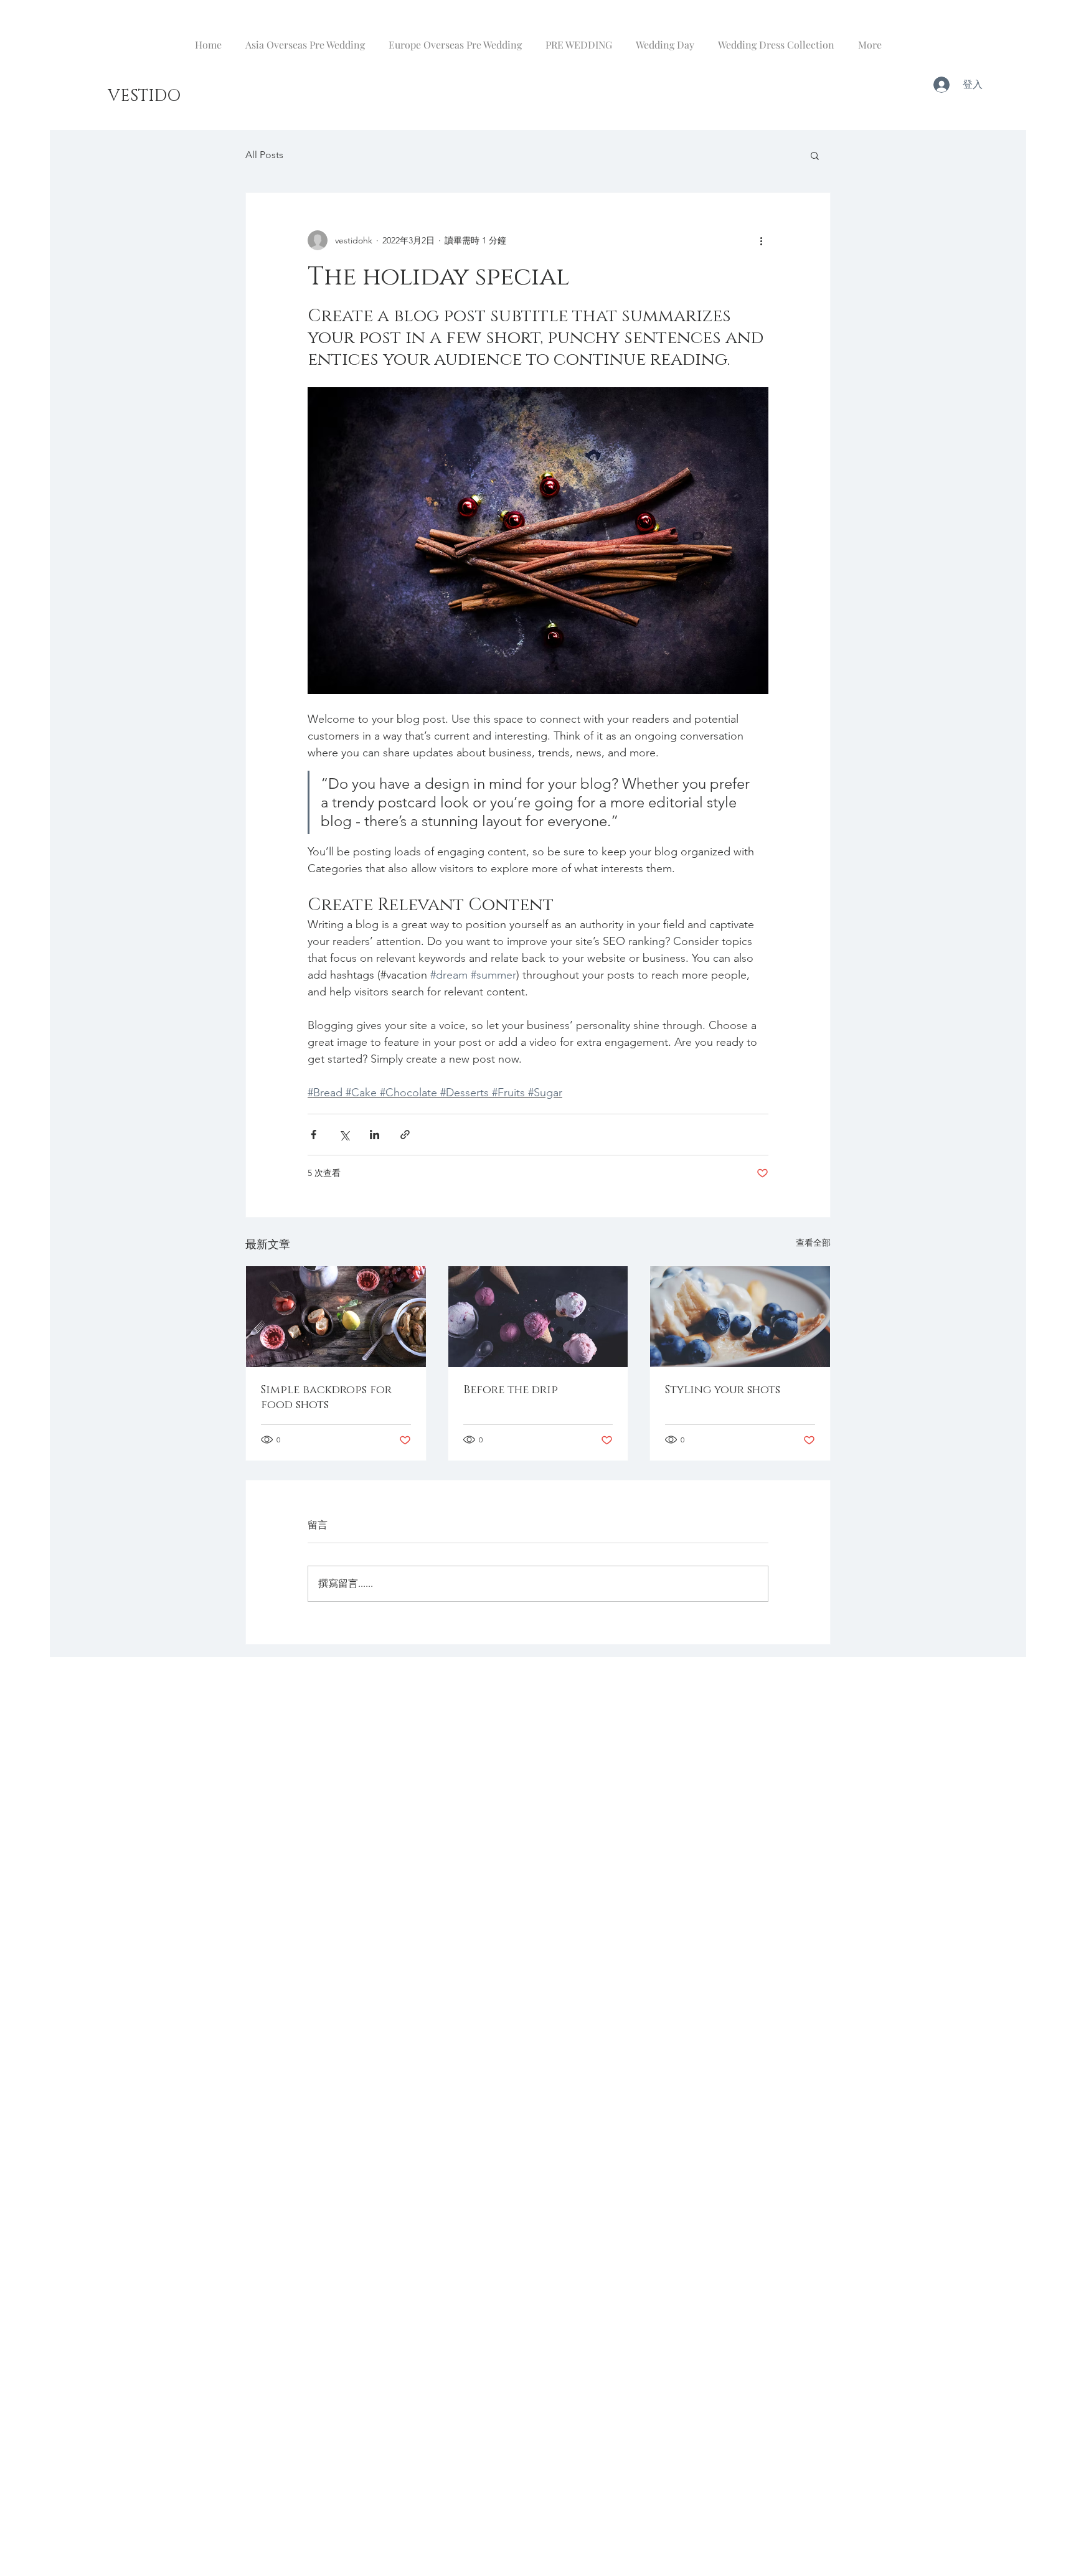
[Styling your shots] (740, 1317)
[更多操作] (761, 240)
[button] (815, 155)
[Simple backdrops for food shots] (336, 1317)
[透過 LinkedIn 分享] (375, 1135)
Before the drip (511, 1390)
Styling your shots (723, 1390)
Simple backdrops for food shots (326, 1398)
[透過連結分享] (405, 1135)
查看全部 (813, 1243)
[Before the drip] (538, 1317)
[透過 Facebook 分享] (314, 1135)
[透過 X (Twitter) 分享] (344, 1135)
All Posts (264, 155)
